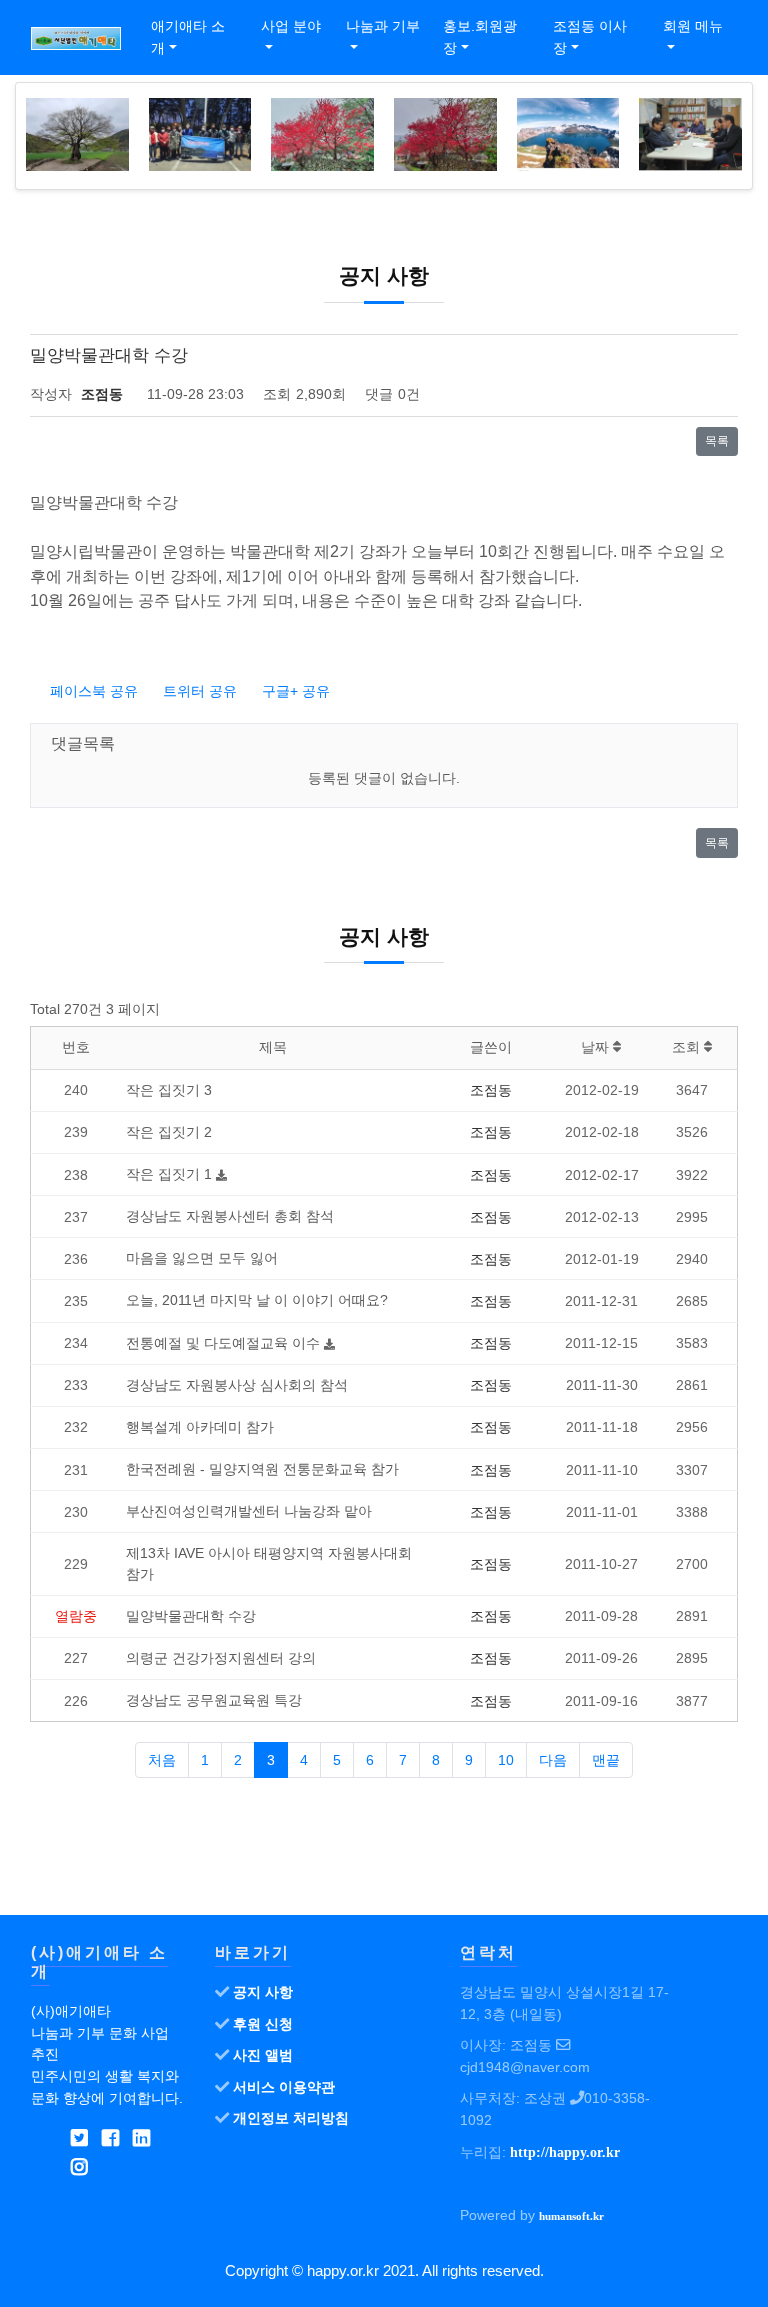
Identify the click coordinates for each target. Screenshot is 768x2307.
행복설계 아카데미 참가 (200, 1427)
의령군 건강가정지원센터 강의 (221, 1658)
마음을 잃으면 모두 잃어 (202, 1258)
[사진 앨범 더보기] (729, 106)
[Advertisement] (384, 1863)
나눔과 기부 (383, 26)
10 (506, 1760)
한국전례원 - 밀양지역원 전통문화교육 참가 (262, 1469)
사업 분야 (291, 26)
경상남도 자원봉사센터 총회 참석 (230, 1216)
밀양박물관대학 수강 (191, 1616)
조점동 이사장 (590, 37)
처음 (162, 1760)
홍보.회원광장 (480, 37)
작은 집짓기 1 (171, 1174)
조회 (688, 1047)
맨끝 (606, 1760)
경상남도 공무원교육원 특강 (214, 1700)
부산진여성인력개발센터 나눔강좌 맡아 (249, 1511)
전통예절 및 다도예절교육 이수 (225, 1343)
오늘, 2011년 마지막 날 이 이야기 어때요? (257, 1300)
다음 (553, 1760)
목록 (717, 441)
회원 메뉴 (693, 26)
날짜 (597, 1047)
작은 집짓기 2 (169, 1132)
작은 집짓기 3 (169, 1090)
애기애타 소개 (188, 37)
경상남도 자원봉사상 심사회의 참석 (237, 1385)
